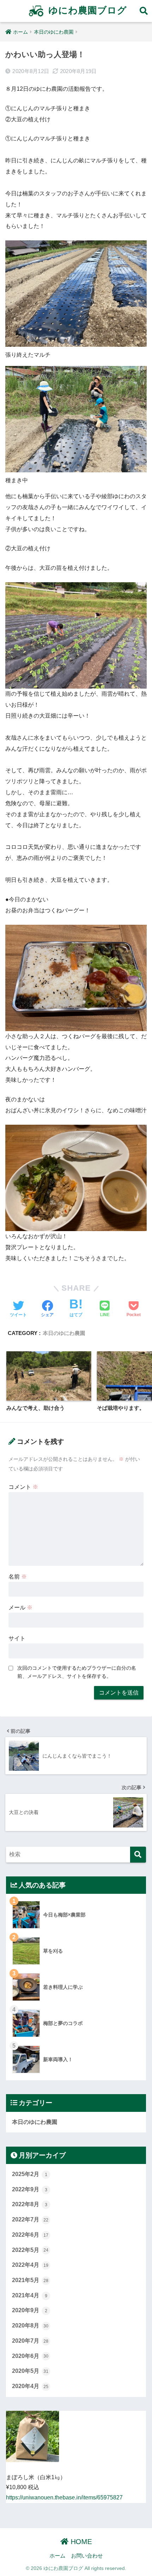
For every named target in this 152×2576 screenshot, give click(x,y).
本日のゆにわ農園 (64, 1333)
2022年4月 (30, 2265)
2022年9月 (30, 2189)
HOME (80, 2542)
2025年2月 (30, 2174)
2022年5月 (30, 2250)
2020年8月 (30, 2325)
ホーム (57, 2556)
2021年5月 (30, 2280)
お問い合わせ (87, 2556)
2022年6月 (30, 2235)
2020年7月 (30, 2341)
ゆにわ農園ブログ (86, 10)
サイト (17, 1638)
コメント (23, 1487)
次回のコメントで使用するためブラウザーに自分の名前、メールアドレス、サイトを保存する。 (77, 1672)
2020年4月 (30, 2386)
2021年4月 (30, 2295)
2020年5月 (30, 2371)
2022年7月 (30, 2219)
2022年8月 (30, 2204)
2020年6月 (30, 2356)
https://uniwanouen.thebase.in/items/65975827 (64, 2497)
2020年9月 (30, 2310)
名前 (18, 1577)
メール (21, 1607)
